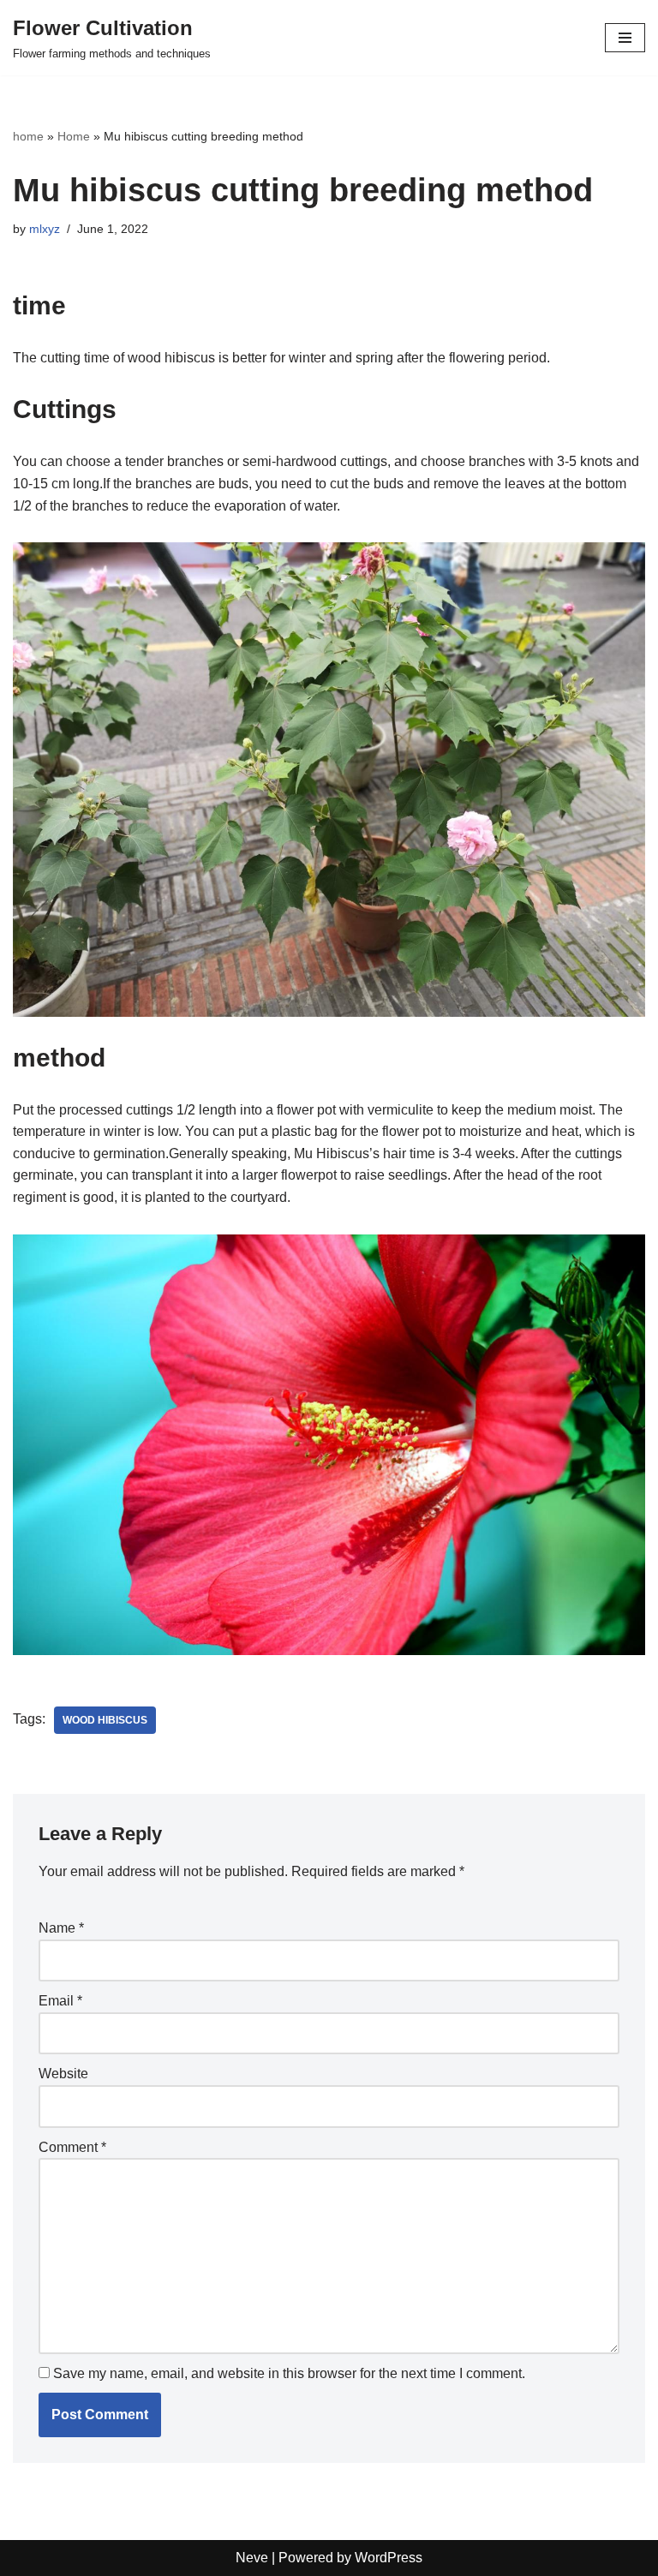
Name (61, 1928)
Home (74, 136)
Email (60, 2001)
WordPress (389, 2558)
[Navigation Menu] (625, 38)
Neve (252, 2558)
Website (63, 2074)
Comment (72, 2147)
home (28, 136)
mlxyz (45, 229)
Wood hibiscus (105, 1720)
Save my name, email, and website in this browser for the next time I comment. (289, 2373)
